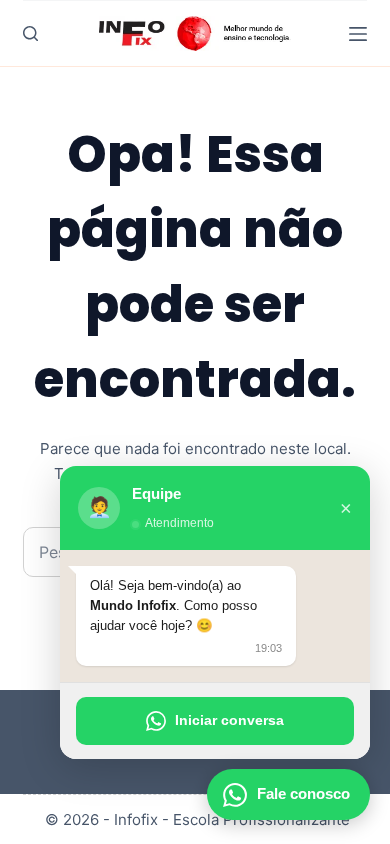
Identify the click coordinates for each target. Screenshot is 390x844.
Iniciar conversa (229, 720)
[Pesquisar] (30, 33)
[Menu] (358, 34)
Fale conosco (303, 793)
